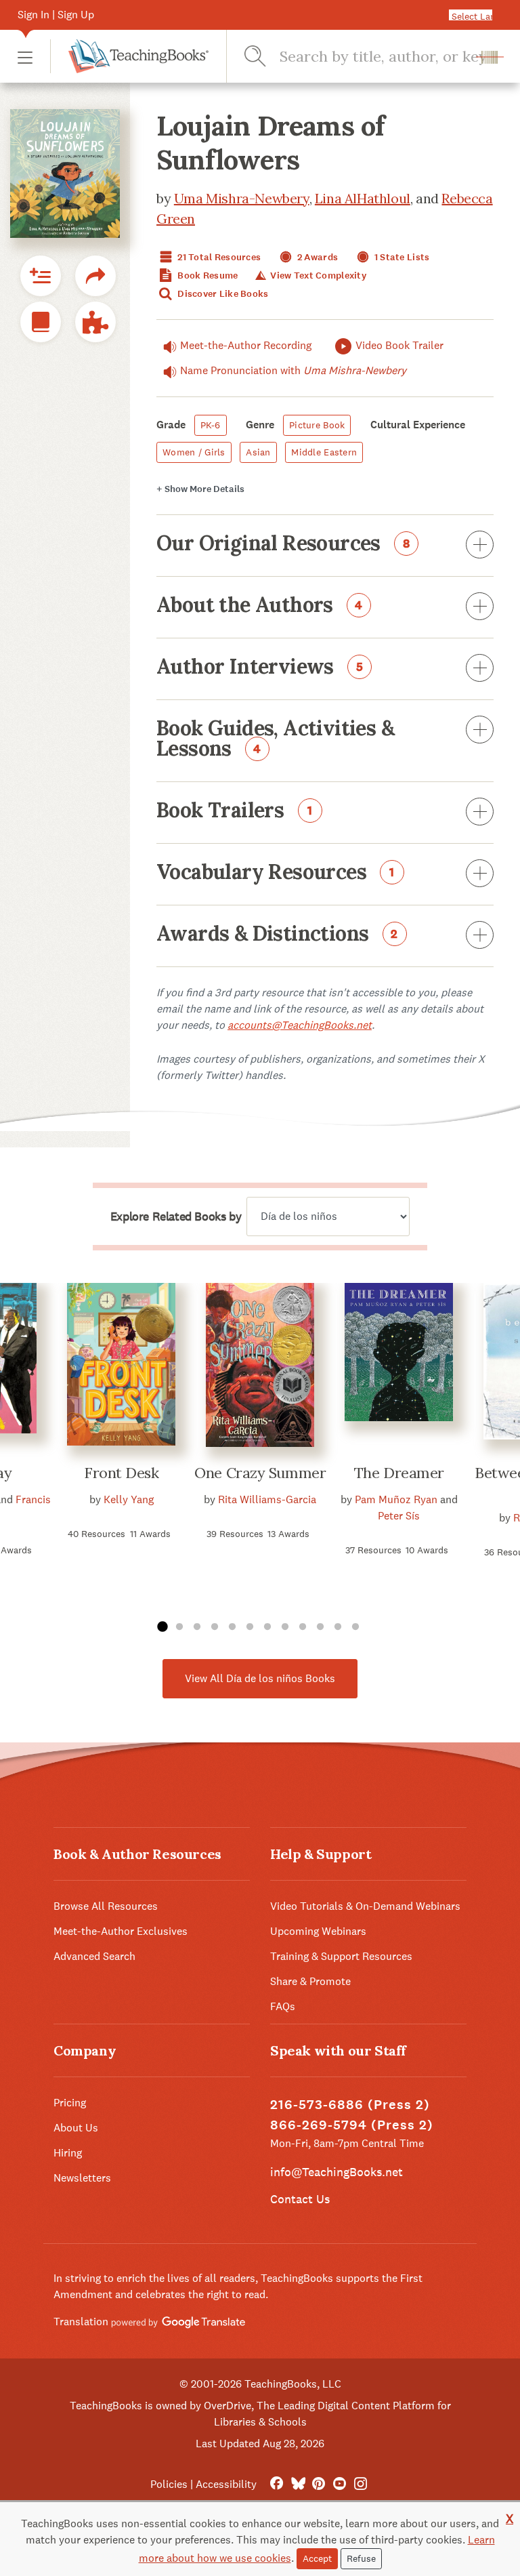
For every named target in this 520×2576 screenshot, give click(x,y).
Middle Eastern (324, 452)
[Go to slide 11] (338, 1627)
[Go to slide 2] (179, 1627)
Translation (82, 2322)
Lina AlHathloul (363, 198)
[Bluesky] (298, 2484)
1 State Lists (401, 257)
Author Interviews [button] (260, 668)
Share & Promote (310, 1981)
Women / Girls (194, 452)
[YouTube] (340, 2484)
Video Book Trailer (399, 345)
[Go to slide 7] (267, 1627)
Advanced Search (94, 1956)
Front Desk (122, 1473)
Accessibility (226, 2484)
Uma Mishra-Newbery (242, 198)
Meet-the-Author (246, 345)
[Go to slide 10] (320, 1627)
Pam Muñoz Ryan (396, 1499)
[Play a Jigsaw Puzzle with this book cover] (95, 322)
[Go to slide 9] (303, 1627)
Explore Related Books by (176, 1217)
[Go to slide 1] (162, 1627)
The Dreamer (399, 1473)
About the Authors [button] (260, 606)
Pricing (70, 2103)
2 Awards (317, 257)
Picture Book (317, 425)
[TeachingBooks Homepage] (129, 56)
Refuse (361, 2558)
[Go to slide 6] (250, 1627)
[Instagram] (361, 2484)
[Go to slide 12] (355, 1627)
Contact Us (300, 2199)
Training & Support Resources (341, 1956)
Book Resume (207, 275)
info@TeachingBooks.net (337, 2172)
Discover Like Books (222, 294)
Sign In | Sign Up (56, 15)
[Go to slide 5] (232, 1627)
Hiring (68, 2153)
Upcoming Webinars (318, 1931)
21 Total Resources (218, 257)
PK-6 (211, 425)
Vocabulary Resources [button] (276, 873)
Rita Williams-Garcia (267, 1499)
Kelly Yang (129, 1499)
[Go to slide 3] (197, 1627)
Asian (258, 452)
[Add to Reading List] (41, 276)
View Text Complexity (317, 275)
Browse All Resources (106, 1906)
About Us (76, 2128)
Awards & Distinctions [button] (277, 935)
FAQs (283, 2006)
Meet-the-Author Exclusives (121, 1931)
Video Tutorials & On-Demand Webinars (365, 1906)
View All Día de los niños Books (260, 1678)
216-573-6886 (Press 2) (350, 2105)
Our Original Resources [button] (283, 544)
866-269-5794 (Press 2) (352, 2125)
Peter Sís (399, 1516)
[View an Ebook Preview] (41, 322)
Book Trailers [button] (235, 811)
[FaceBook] (277, 2484)
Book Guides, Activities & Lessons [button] (275, 739)
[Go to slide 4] (215, 1627)
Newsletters (82, 2178)
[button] (25, 57)
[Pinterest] (319, 2484)
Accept (317, 2558)
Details (200, 489)
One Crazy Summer (260, 1473)
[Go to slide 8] (285, 1627)
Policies (169, 2484)
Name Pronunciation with (293, 370)
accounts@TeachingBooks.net (300, 1025)
